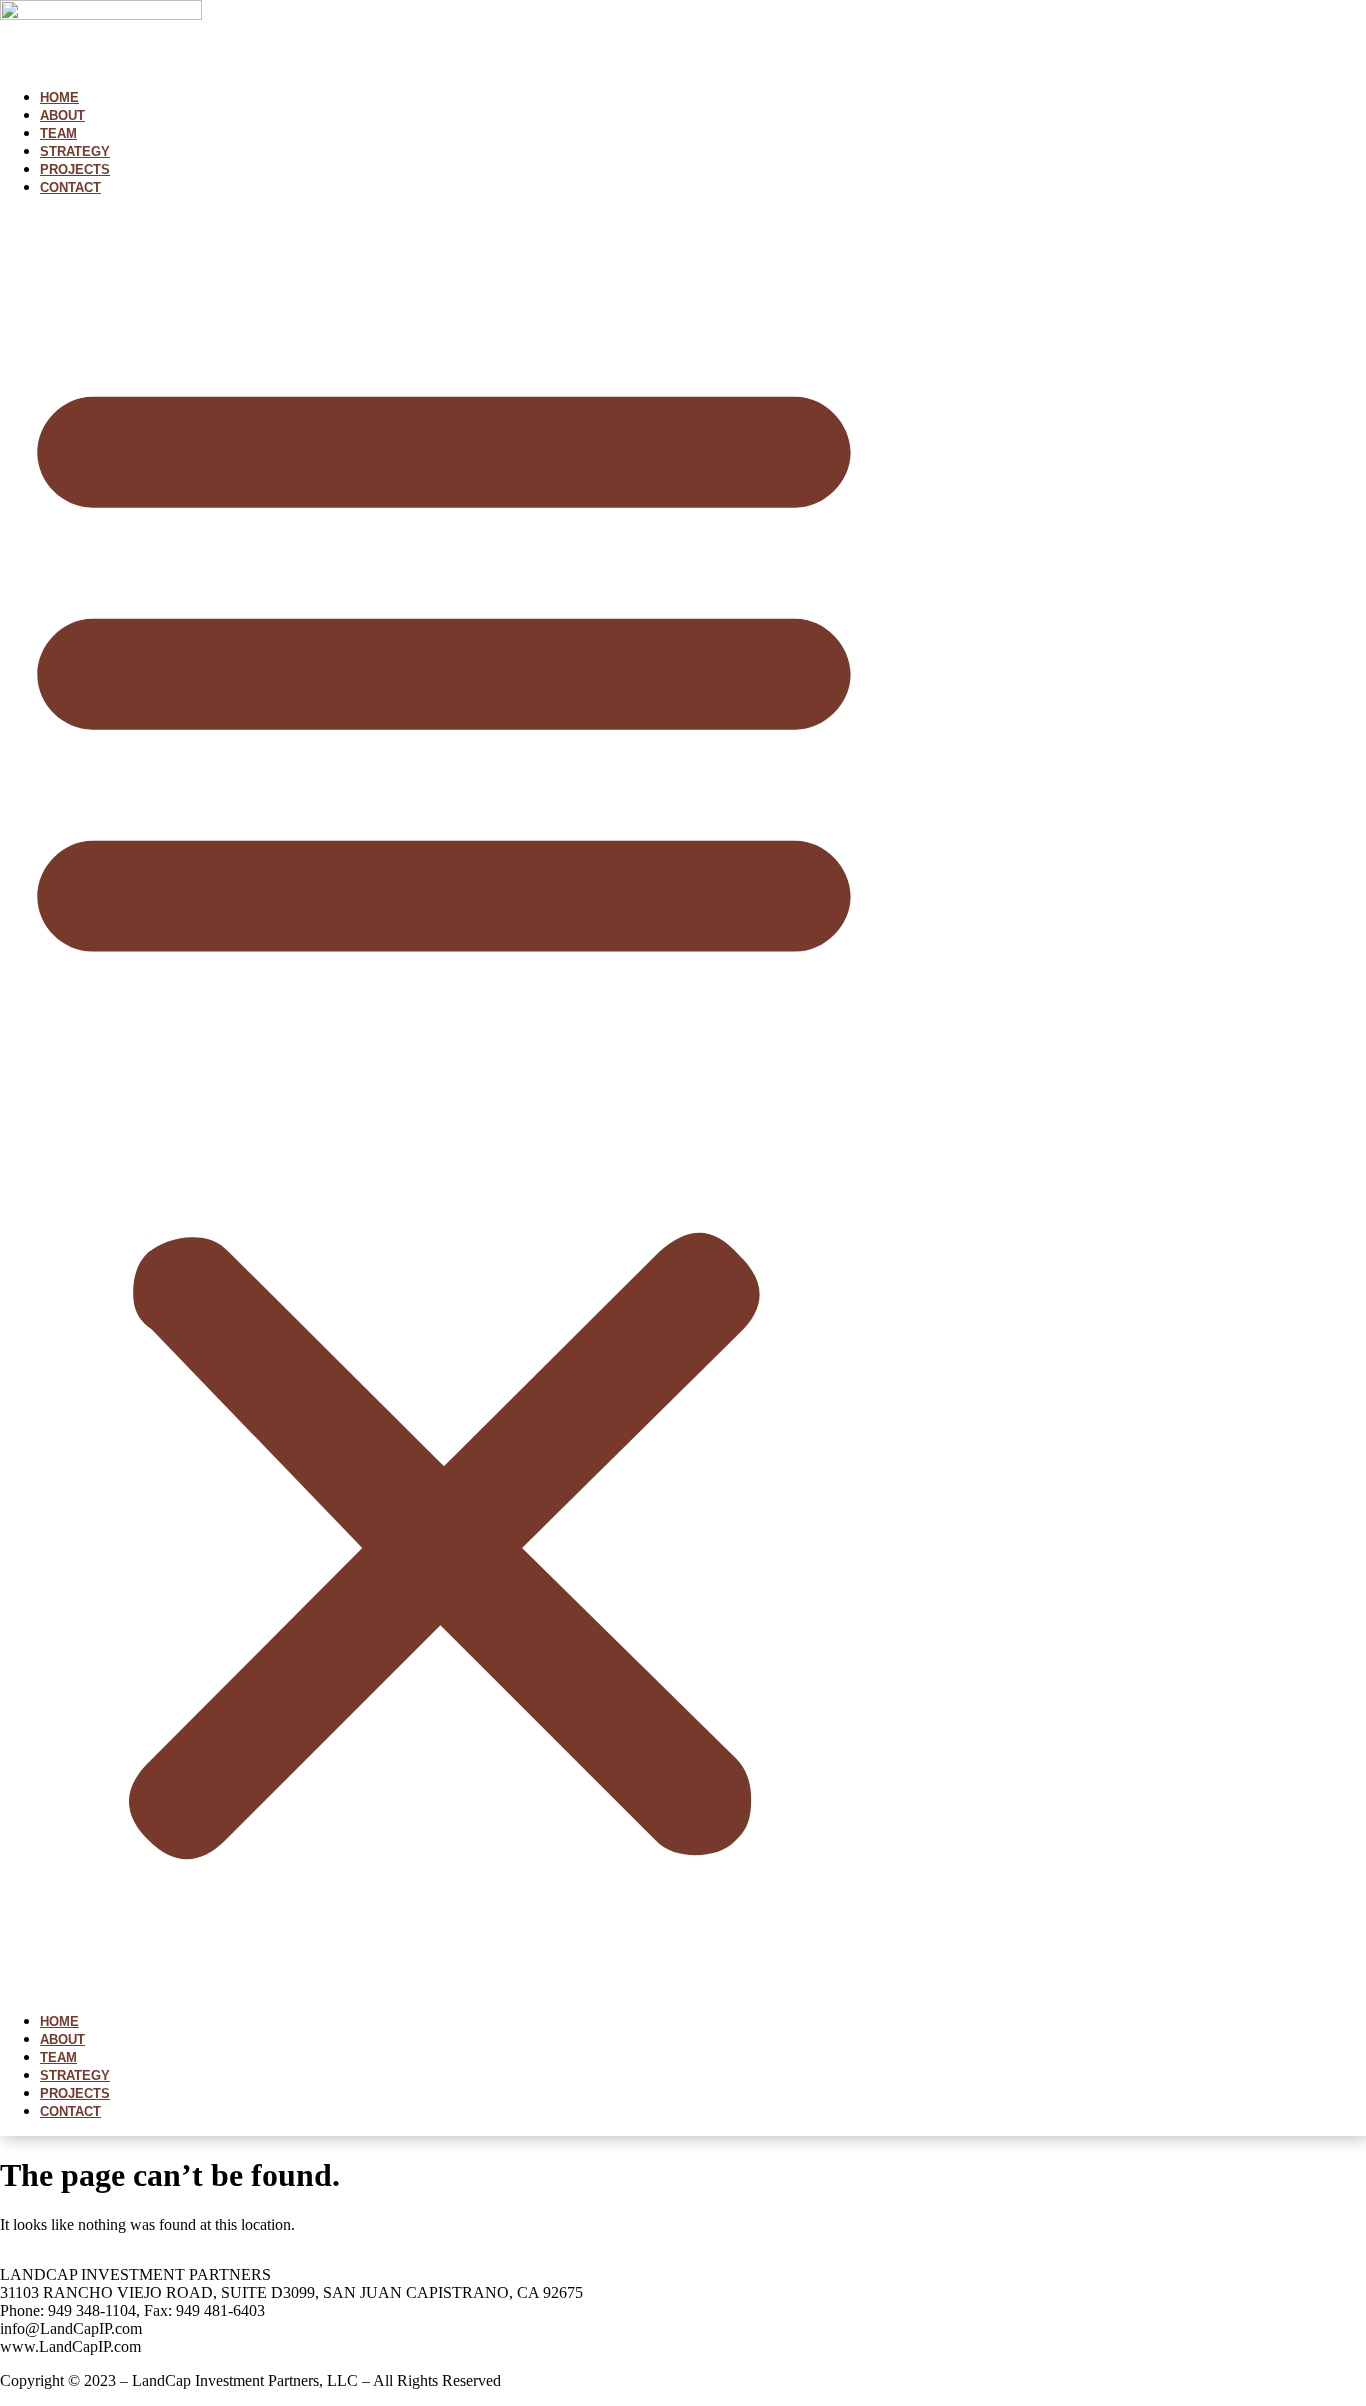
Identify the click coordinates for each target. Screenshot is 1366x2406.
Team (58, 133)
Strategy (75, 151)
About (62, 115)
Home (59, 97)
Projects (75, 169)
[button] (444, 1104)
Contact (70, 187)
